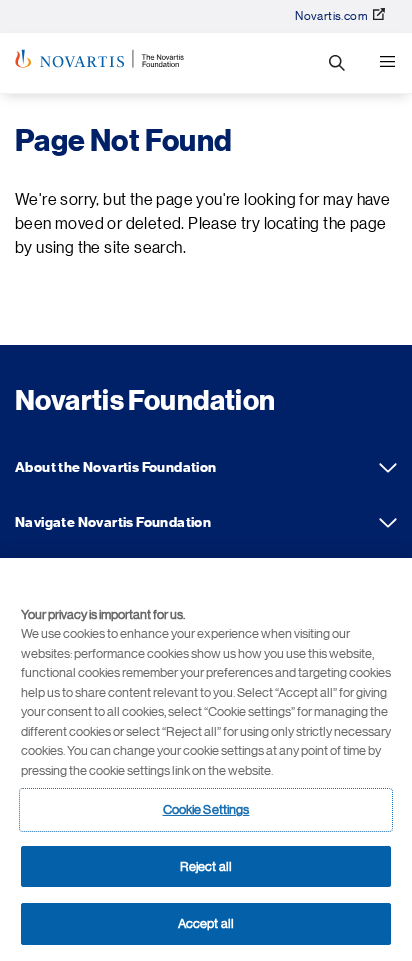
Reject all (206, 866)
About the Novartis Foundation (388, 468)
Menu (387, 63)
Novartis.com (331, 16)
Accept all (206, 923)
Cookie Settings (206, 809)
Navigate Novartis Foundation (388, 523)
